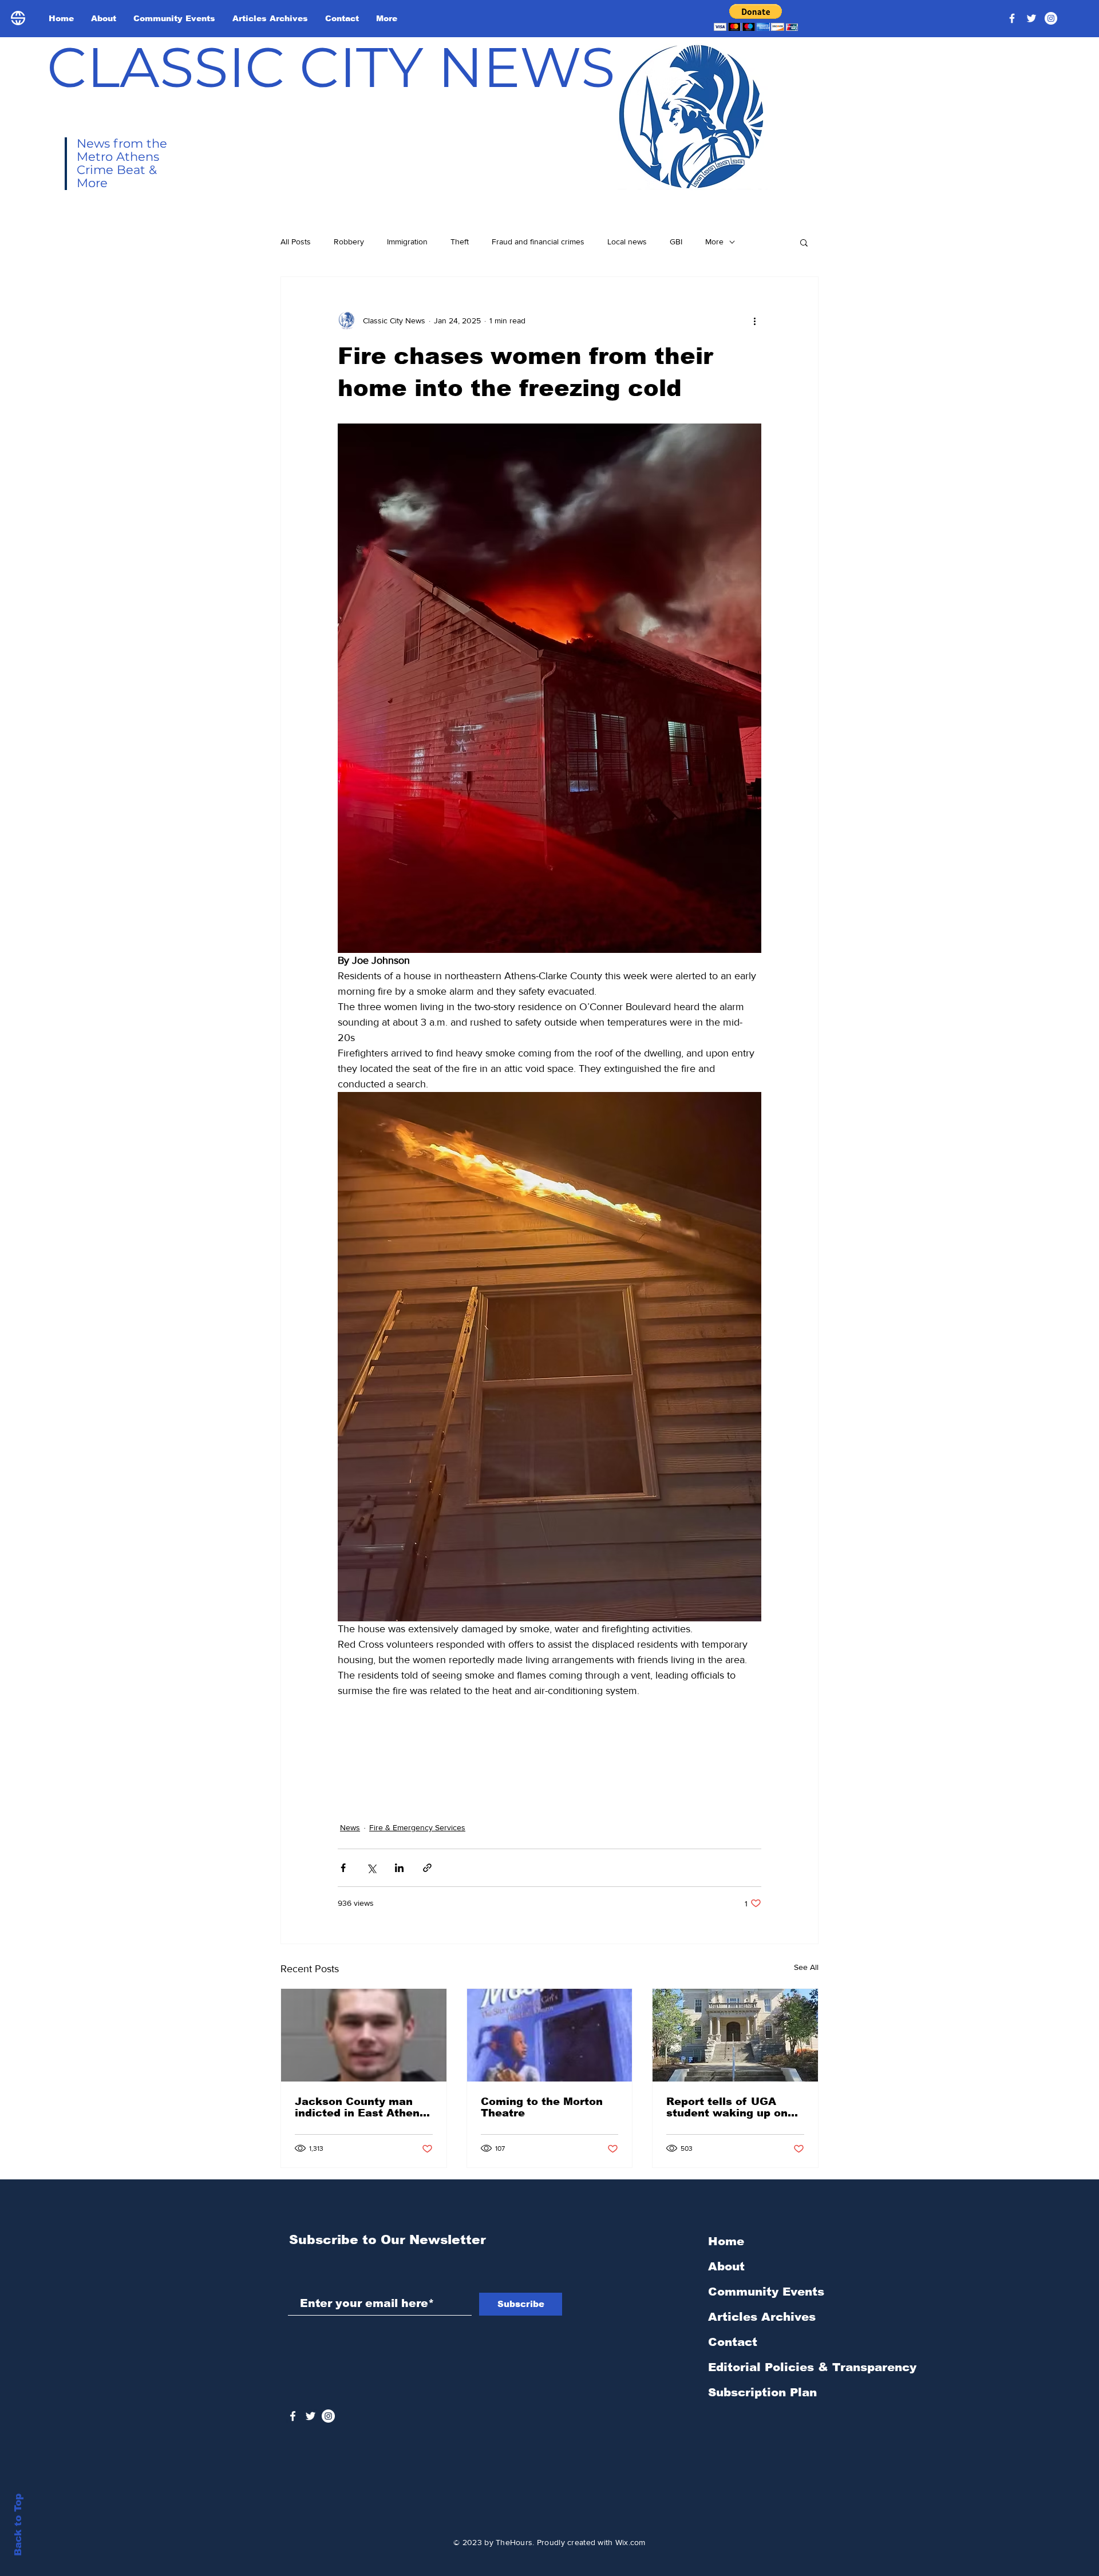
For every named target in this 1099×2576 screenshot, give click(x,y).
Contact (733, 2342)
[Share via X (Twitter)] (371, 1868)
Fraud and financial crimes (538, 242)
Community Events (766, 2292)
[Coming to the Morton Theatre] (550, 2035)
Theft (460, 242)
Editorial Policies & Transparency (812, 2367)
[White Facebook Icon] (293, 2416)
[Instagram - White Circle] (1051, 18)
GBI (676, 242)
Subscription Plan (762, 2392)
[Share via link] (427, 1868)
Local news (627, 242)
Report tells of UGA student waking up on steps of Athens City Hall (727, 2107)
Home (726, 2241)
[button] (756, 17)
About (726, 2266)
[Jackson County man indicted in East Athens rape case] (364, 2035)
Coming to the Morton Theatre (542, 2107)
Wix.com (630, 2542)
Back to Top (18, 2525)
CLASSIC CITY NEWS (331, 67)
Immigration (407, 242)
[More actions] (754, 320)
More (714, 242)
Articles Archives (762, 2317)
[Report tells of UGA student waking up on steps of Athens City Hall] (735, 2035)
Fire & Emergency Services (417, 1827)
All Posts (296, 242)
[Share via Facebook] (343, 1868)
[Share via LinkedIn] (399, 1868)
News (350, 1827)
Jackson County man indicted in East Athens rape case (360, 2107)
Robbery (349, 242)
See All (806, 1967)
